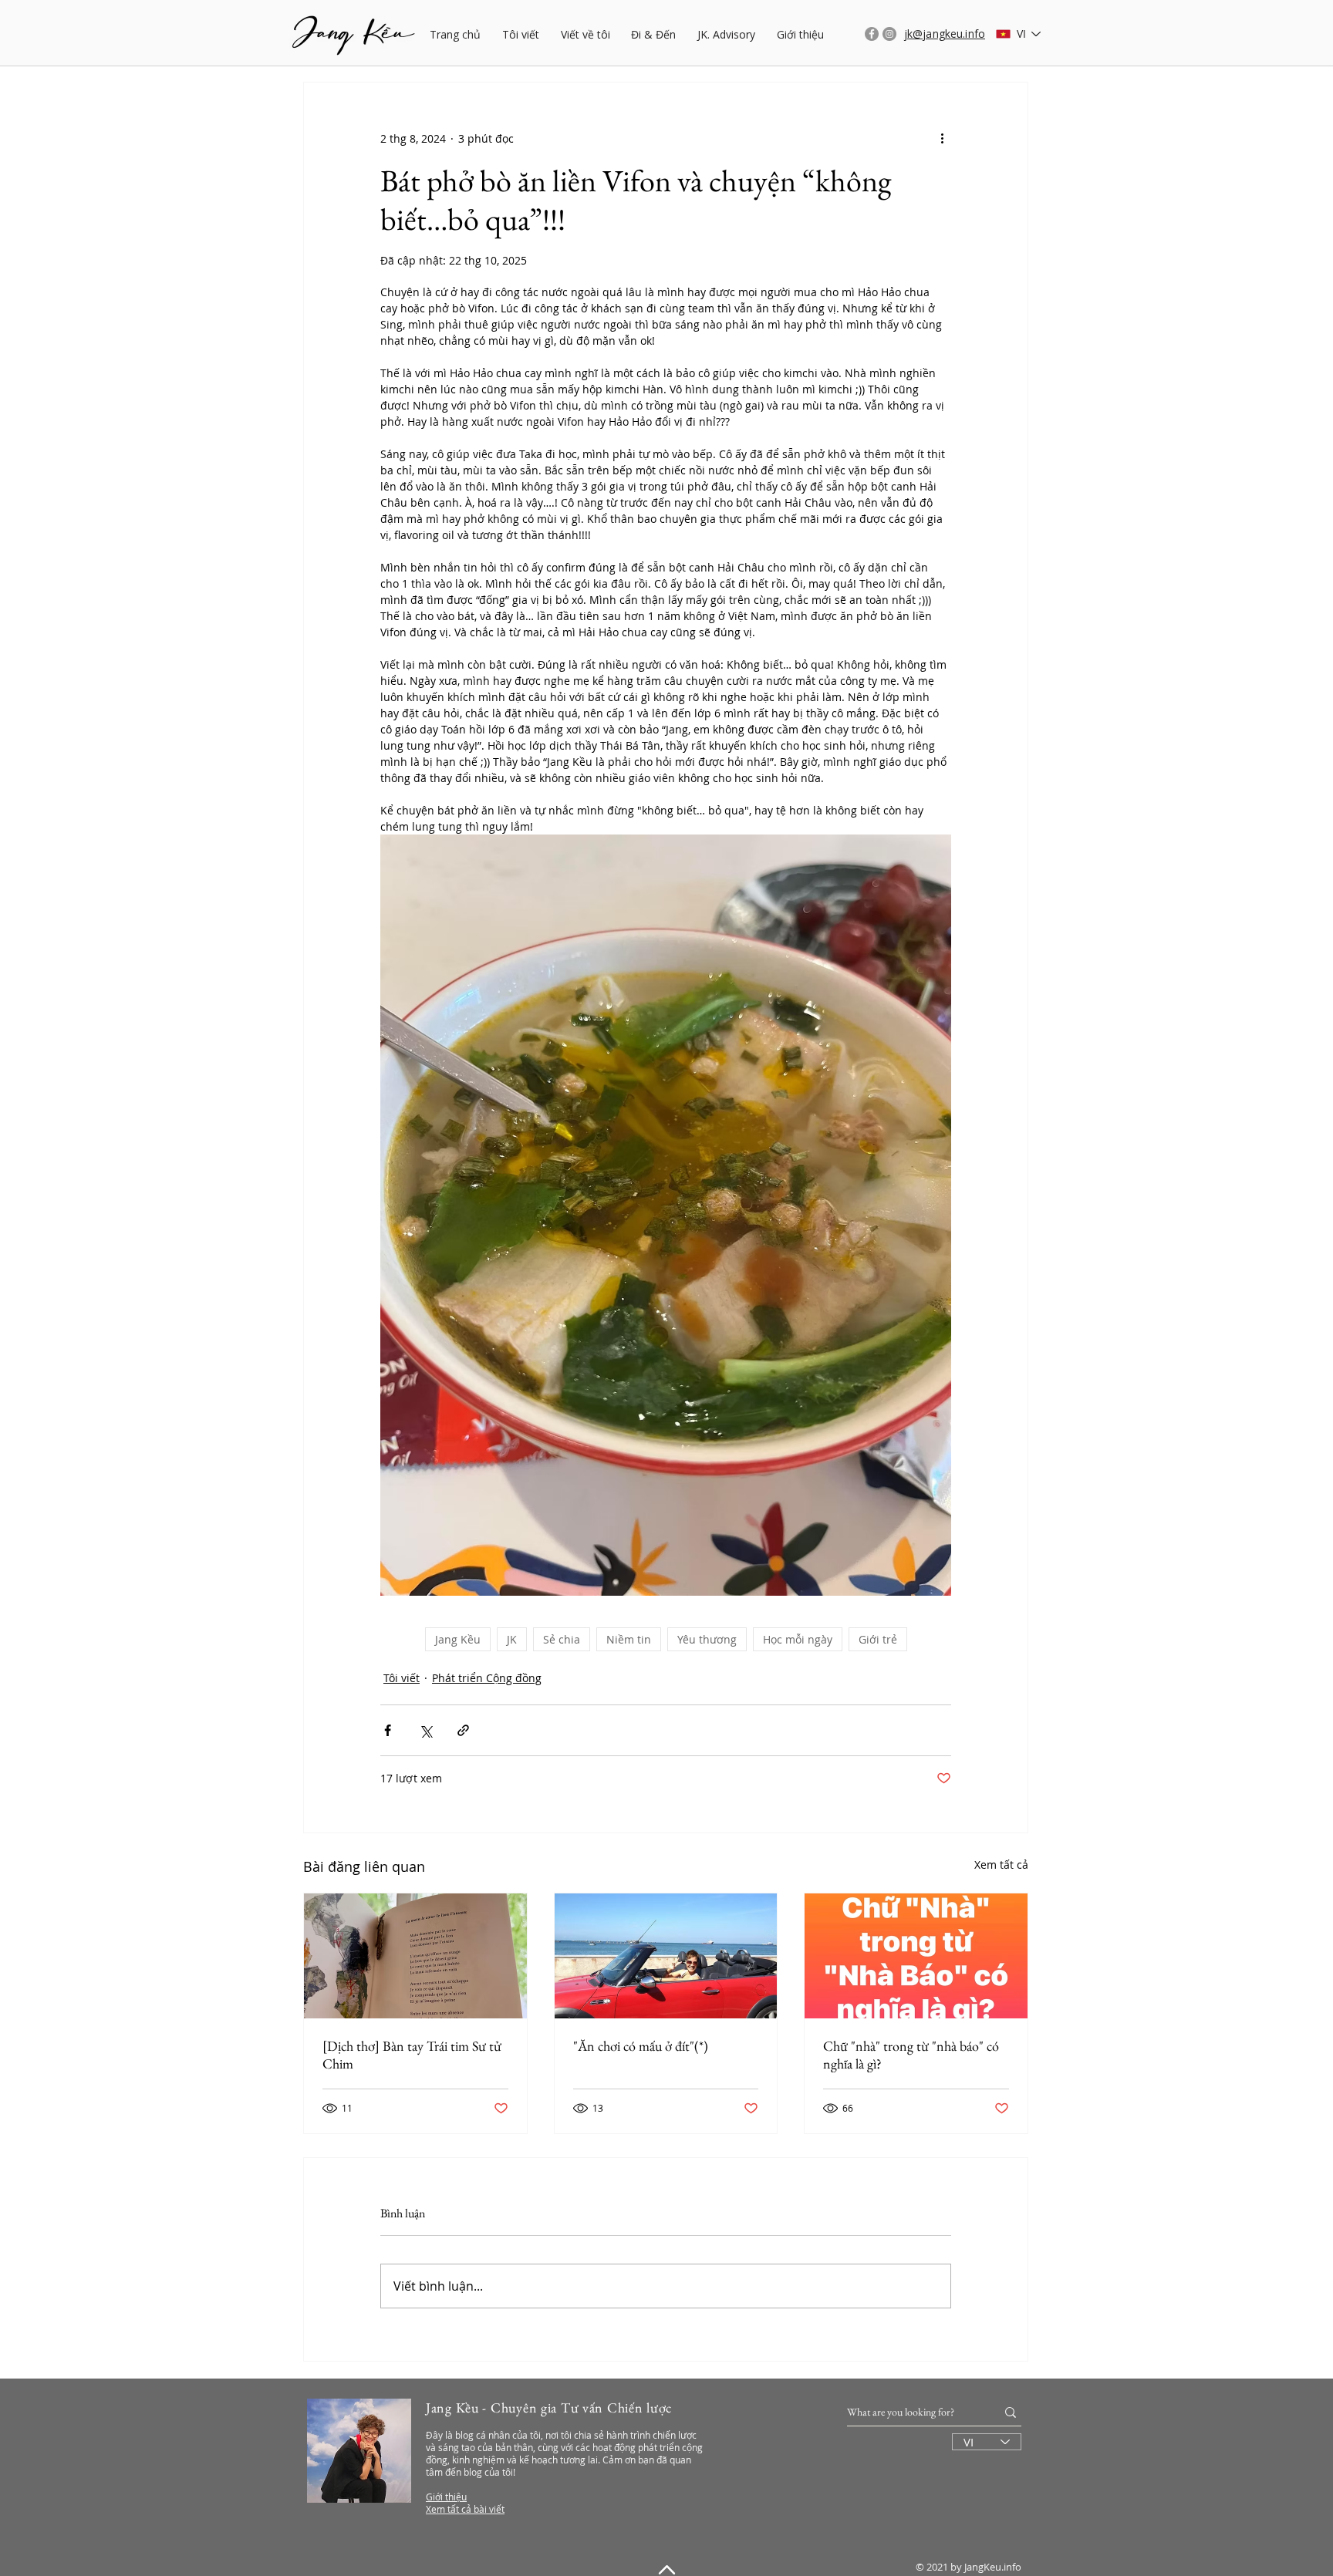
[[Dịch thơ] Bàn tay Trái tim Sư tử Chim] (415, 1956)
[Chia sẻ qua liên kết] (463, 1730)
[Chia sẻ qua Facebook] (388, 1730)
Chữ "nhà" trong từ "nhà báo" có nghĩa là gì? (911, 2055)
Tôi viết (402, 1678)
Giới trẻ (878, 1639)
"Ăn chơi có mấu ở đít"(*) (641, 2046)
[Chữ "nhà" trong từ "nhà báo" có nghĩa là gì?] (916, 1956)
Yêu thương (707, 1639)
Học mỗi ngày (798, 1639)
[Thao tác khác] (942, 138)
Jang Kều (458, 1639)
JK (512, 1639)
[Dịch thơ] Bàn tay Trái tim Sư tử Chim (412, 2055)
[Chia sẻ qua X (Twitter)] (425, 1730)
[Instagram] (889, 34)
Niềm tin (629, 1639)
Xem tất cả (1001, 1865)
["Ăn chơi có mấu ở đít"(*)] (666, 1956)
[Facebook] (872, 34)
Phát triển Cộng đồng (487, 1678)
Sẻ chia (562, 1639)
